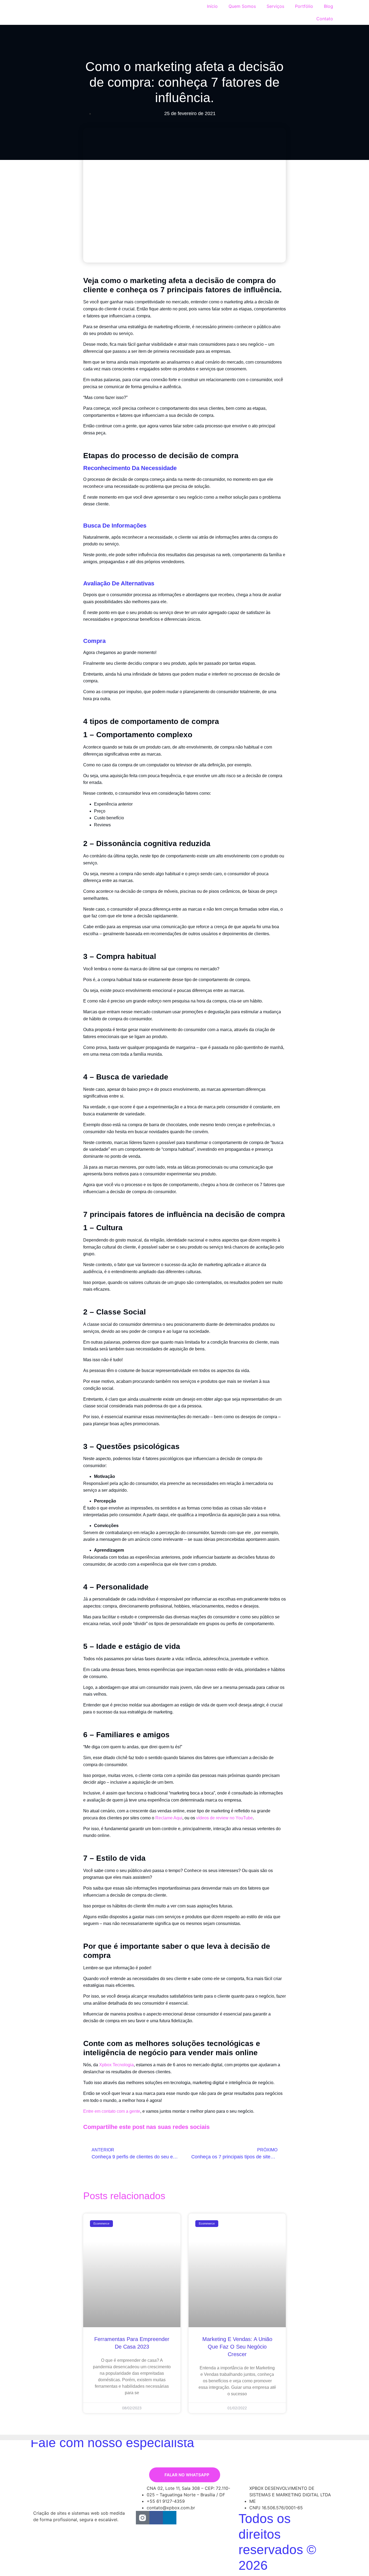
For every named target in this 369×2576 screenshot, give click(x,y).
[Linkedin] (170, 2518)
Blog (328, 6)
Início (212, 6)
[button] (219, 2128)
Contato (325, 19)
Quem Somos (242, 6)
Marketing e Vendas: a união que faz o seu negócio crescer (237, 2347)
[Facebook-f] (156, 2518)
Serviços (275, 6)
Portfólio (304, 6)
